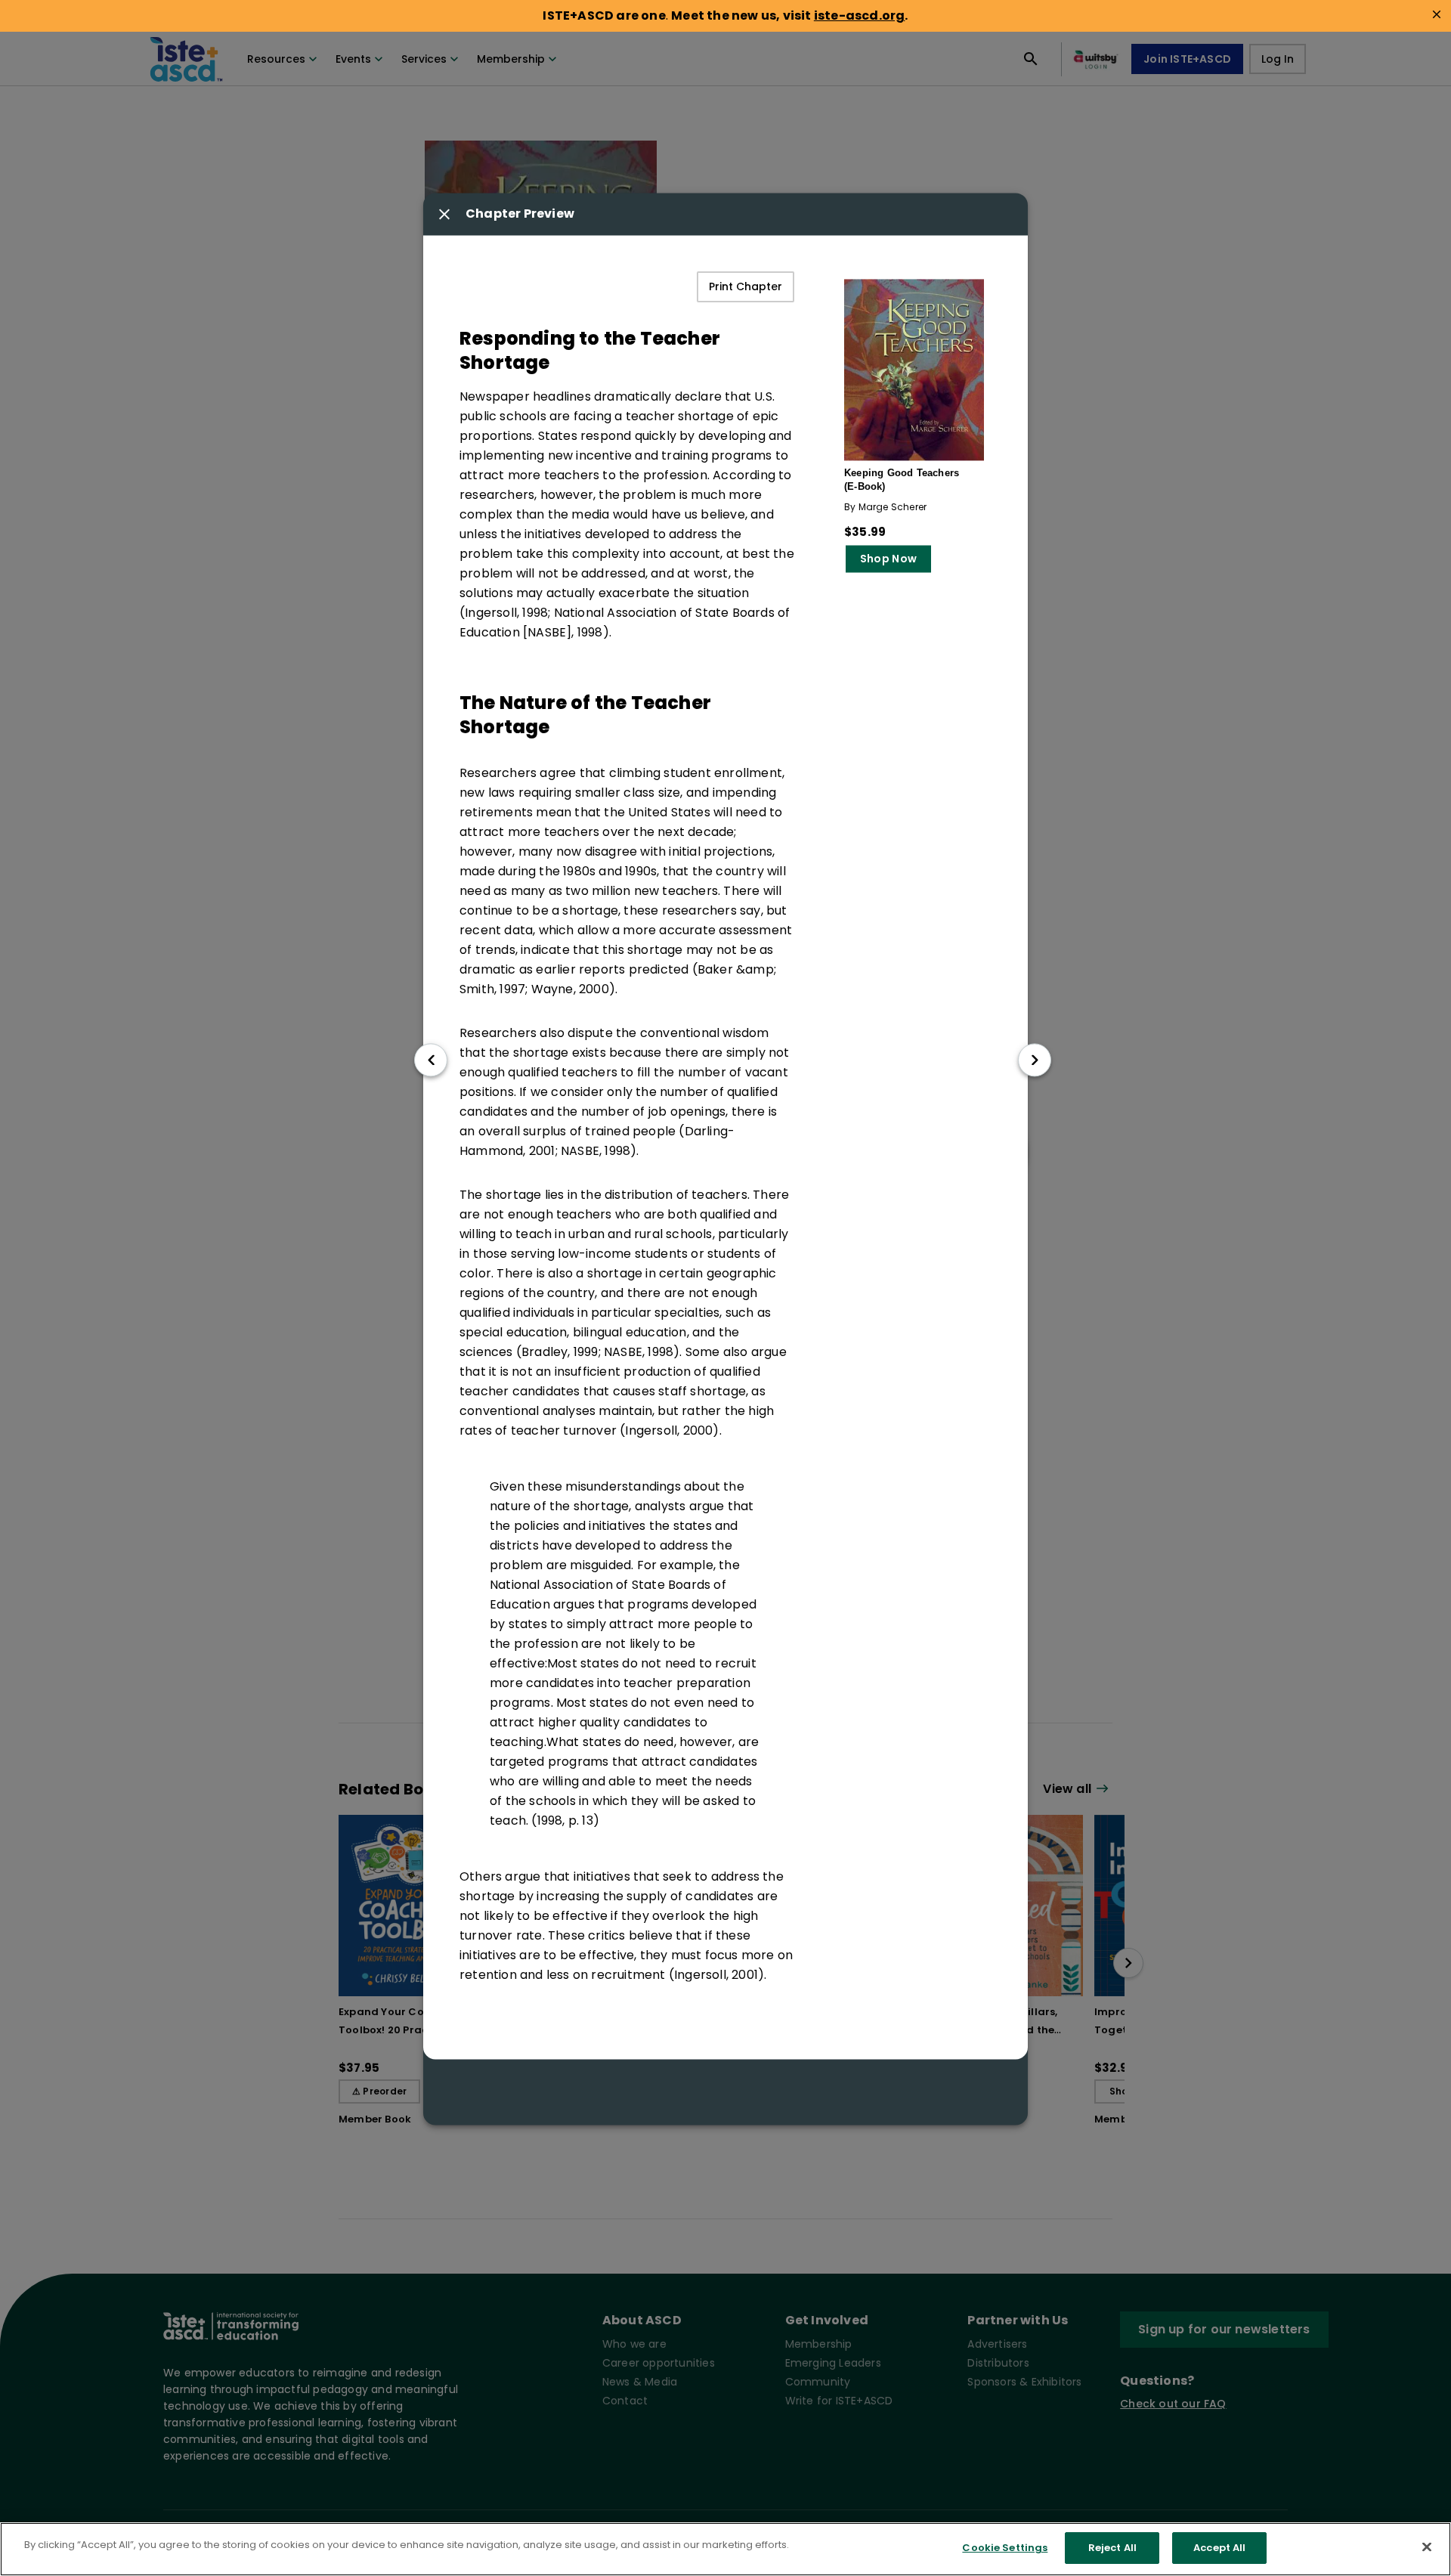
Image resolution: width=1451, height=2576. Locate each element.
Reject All (1112, 2548)
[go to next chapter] (1035, 1060)
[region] (725, 2549)
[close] (1437, 14)
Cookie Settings (1005, 2548)
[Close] (1427, 2547)
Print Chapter (746, 287)
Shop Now (888, 559)
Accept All (1219, 2548)
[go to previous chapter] (431, 1060)
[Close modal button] (444, 215)
